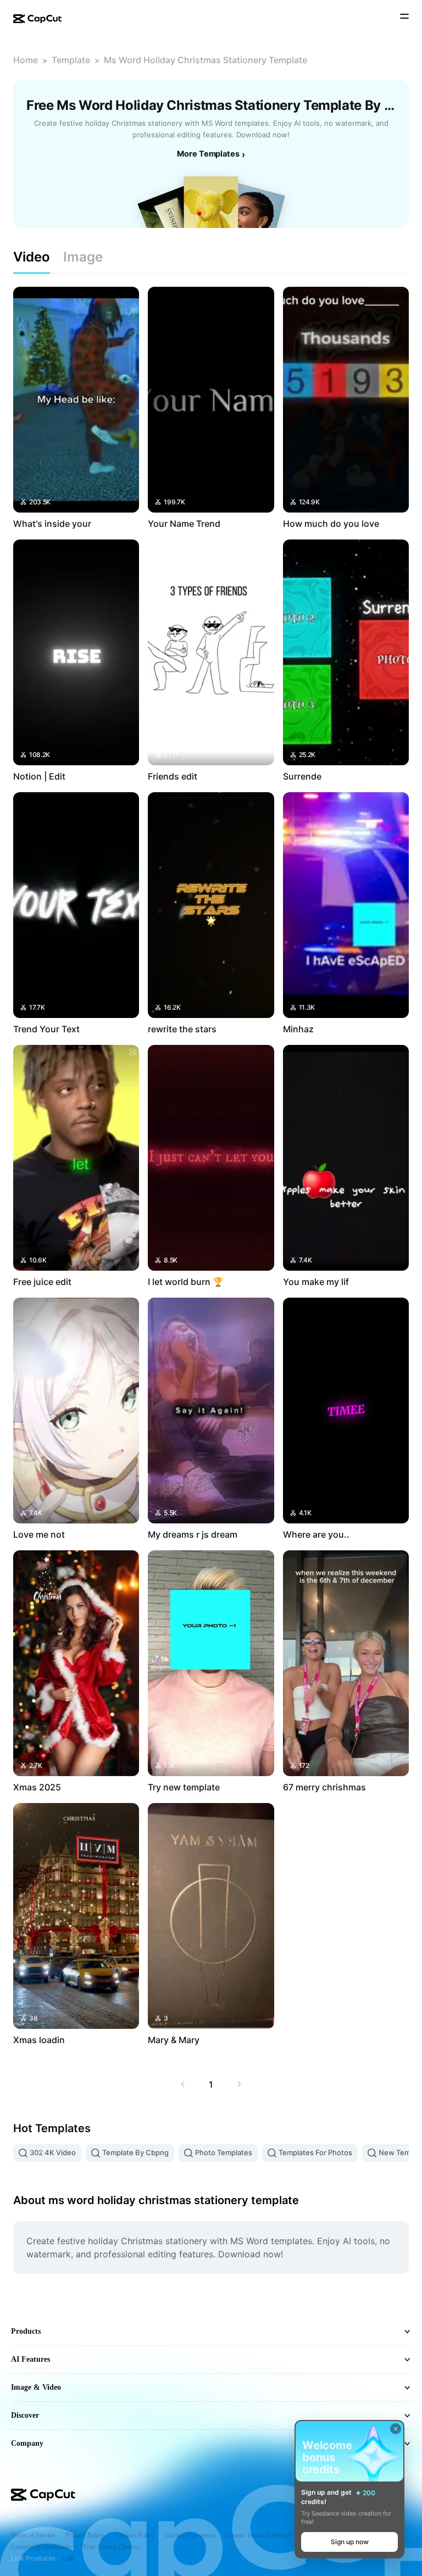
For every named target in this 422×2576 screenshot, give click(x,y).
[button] (349, 2542)
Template (71, 60)
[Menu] (404, 18)
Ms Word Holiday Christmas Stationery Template (206, 60)
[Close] (396, 2429)
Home (26, 60)
